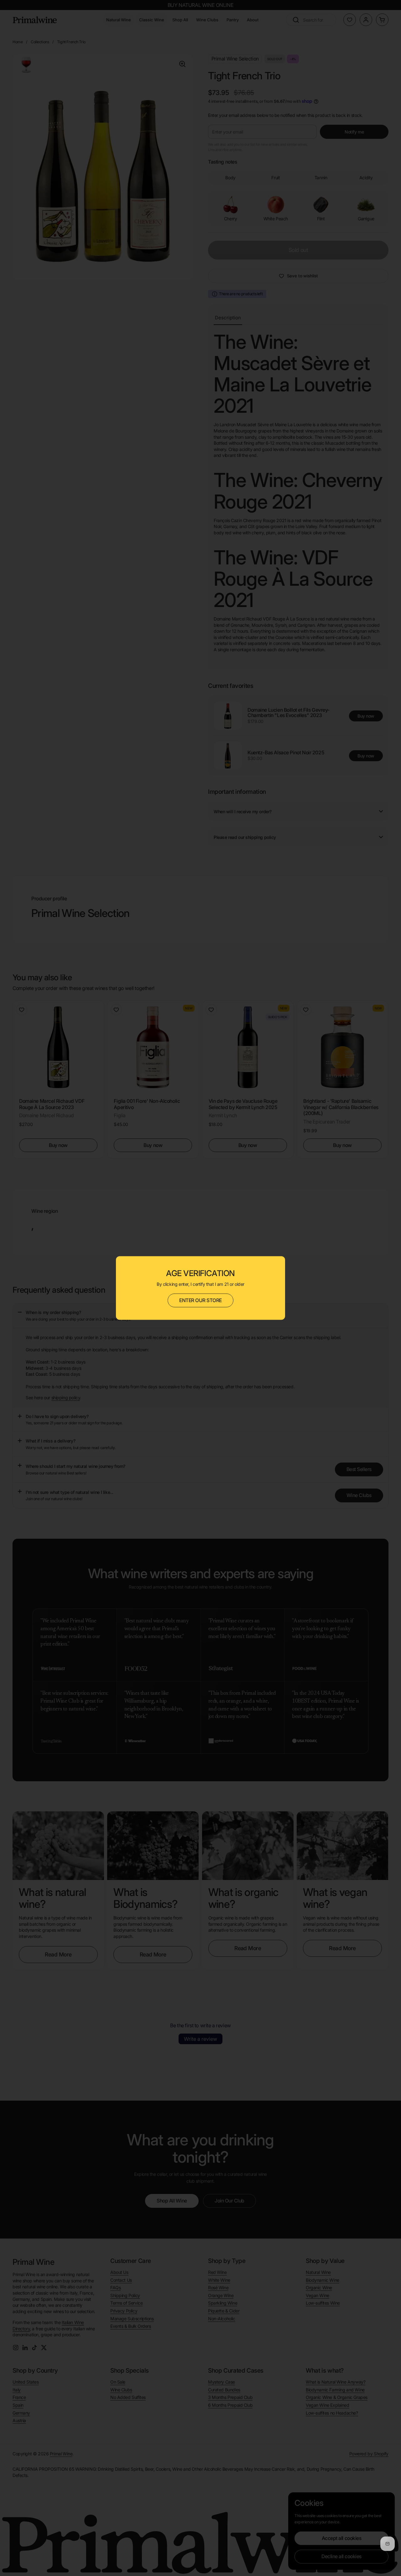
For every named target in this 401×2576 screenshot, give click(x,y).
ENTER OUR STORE (200, 1300)
